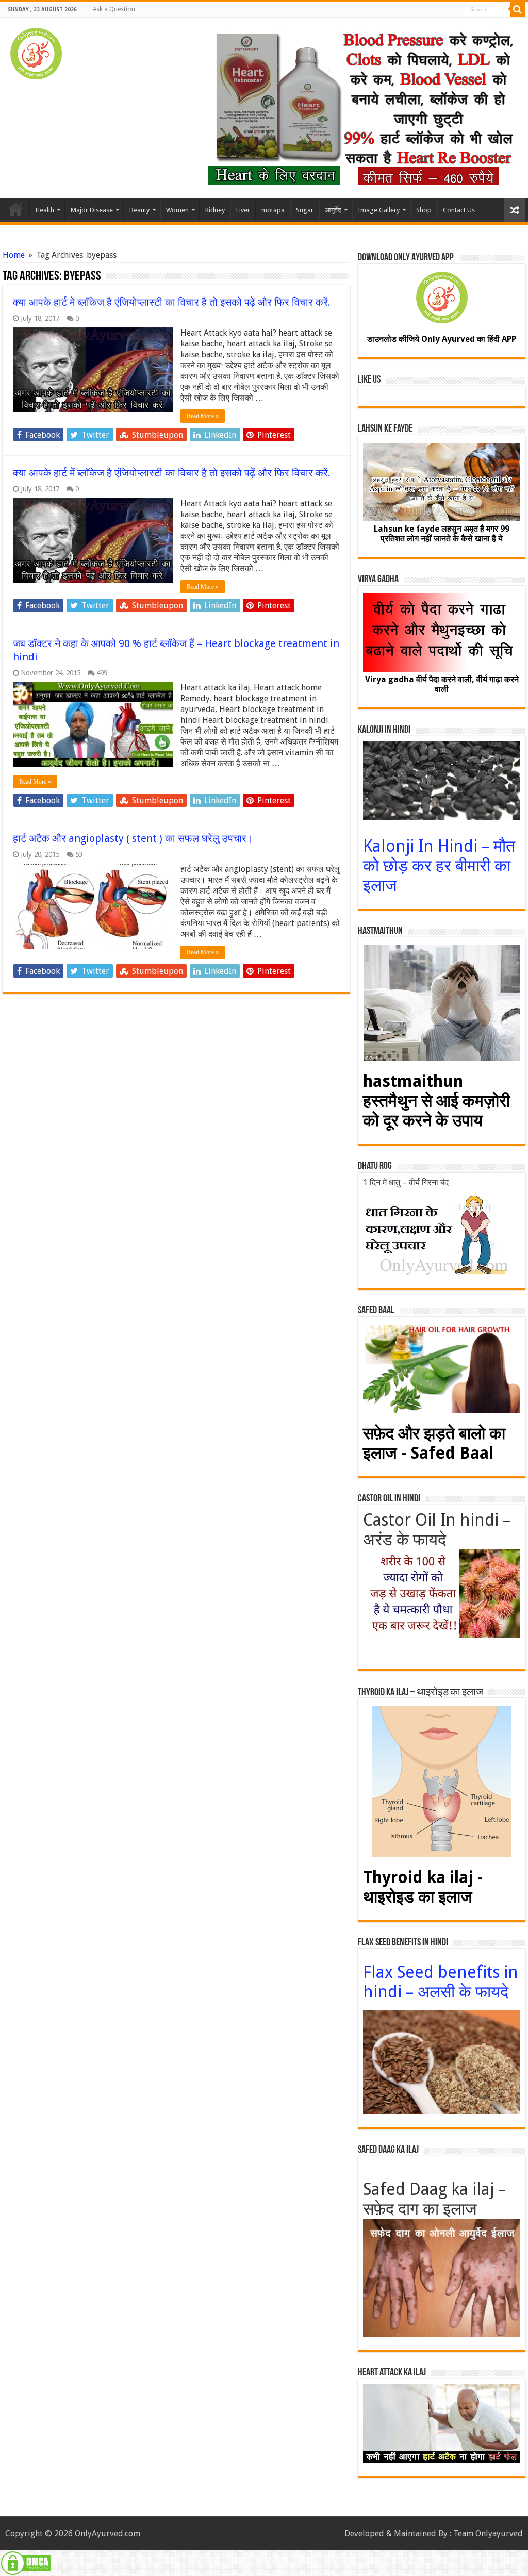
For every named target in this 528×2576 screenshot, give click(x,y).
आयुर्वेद (333, 210)
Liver (243, 210)
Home (16, 209)
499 (102, 673)
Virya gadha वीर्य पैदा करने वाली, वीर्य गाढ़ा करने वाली (442, 684)
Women (177, 210)
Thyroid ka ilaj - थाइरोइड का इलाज (423, 1887)
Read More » (203, 416)
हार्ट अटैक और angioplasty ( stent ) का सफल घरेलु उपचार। (133, 838)
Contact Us (459, 210)
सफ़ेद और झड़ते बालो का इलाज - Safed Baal (434, 1443)
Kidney (215, 210)
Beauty (139, 210)
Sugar (305, 210)
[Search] (518, 9)
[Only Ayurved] (36, 52)
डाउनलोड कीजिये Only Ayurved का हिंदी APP (442, 339)
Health (45, 210)
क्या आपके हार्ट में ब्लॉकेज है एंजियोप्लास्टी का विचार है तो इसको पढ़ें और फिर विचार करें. (172, 302)
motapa (273, 210)
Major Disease (92, 210)
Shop (424, 210)
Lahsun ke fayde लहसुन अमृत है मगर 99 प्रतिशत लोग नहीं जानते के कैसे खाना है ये (442, 534)
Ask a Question (114, 9)
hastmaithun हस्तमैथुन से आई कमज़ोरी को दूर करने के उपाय (436, 1101)
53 (79, 854)
